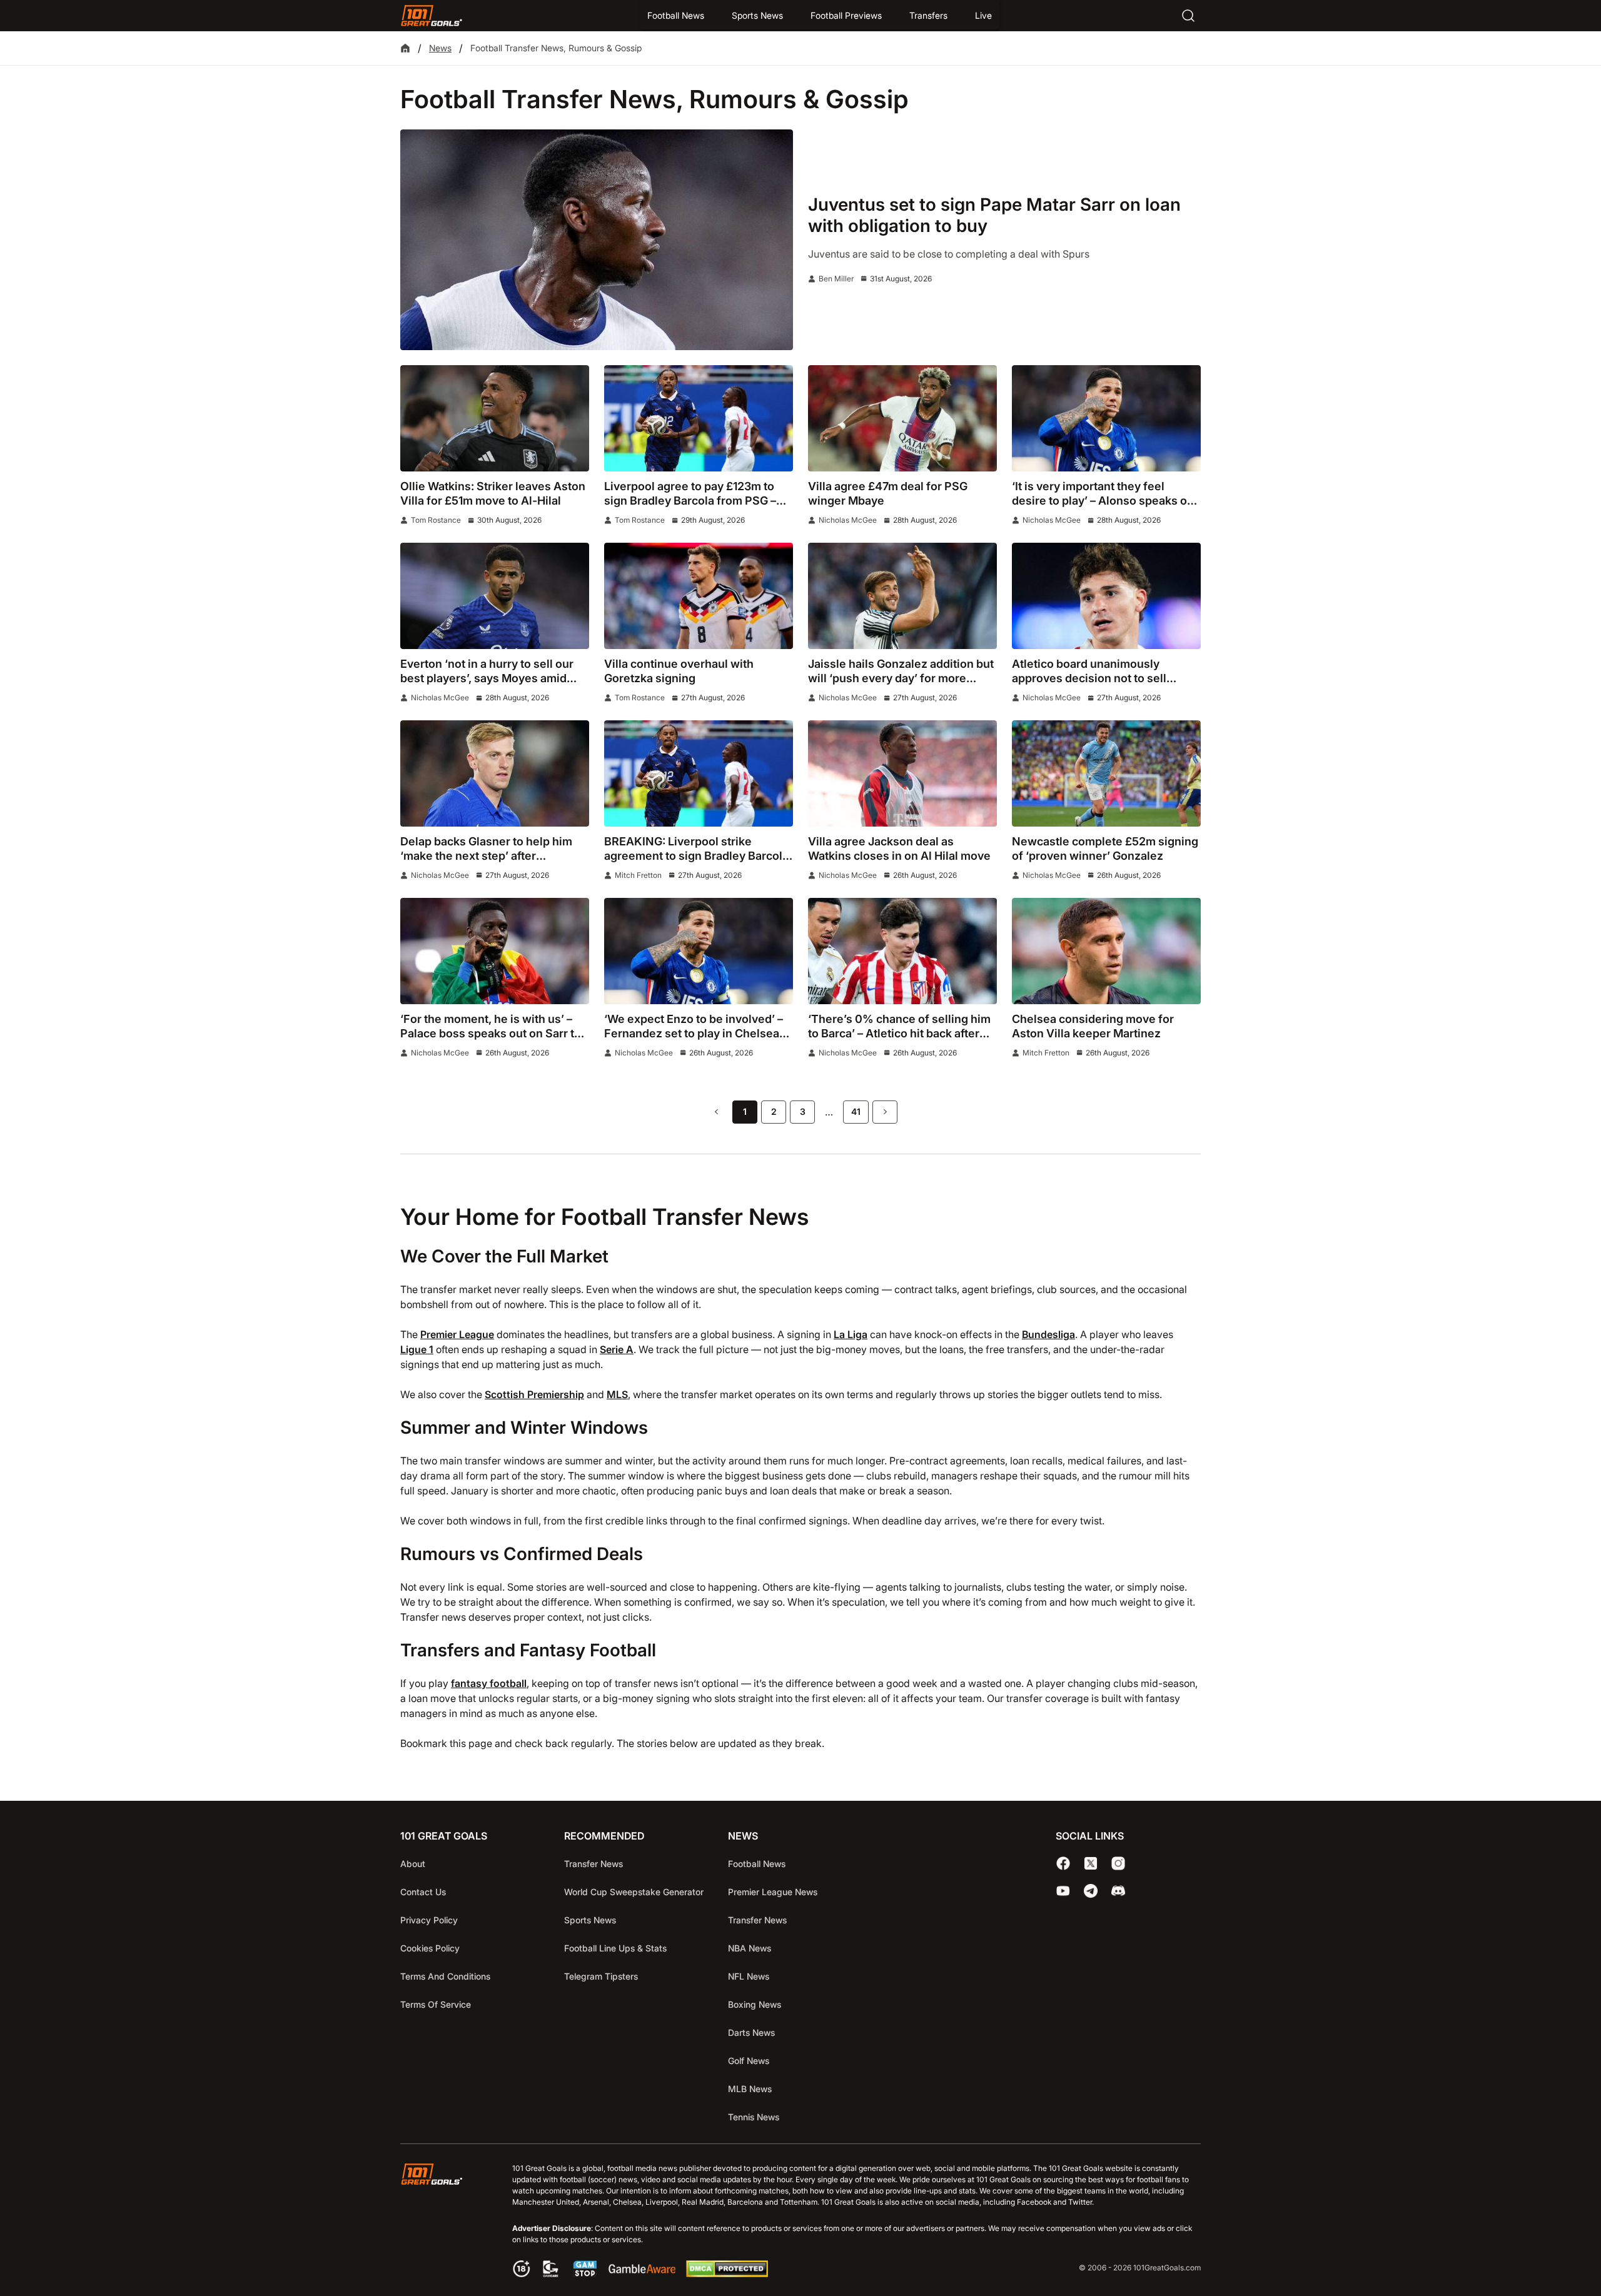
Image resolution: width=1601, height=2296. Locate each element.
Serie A (617, 1349)
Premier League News (773, 1892)
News (440, 48)
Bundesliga (1048, 1334)
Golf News (749, 2061)
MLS (617, 1394)
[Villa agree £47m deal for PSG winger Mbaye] (902, 418)
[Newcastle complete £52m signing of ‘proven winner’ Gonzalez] (1106, 773)
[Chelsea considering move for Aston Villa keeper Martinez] (1106, 951)
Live (983, 15)
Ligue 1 (417, 1349)
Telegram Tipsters (601, 1976)
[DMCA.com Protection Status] (727, 2273)
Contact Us (423, 1892)
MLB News (750, 2089)
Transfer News (593, 1864)
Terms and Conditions (445, 1976)
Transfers (928, 15)
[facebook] (1063, 1863)
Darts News (751, 2032)
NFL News (749, 1976)
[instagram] (1118, 1863)
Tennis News (754, 2117)
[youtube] (1063, 1891)
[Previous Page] (716, 1112)
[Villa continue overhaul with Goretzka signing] (699, 596)
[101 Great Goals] (441, 2222)
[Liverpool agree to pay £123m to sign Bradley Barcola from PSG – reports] (699, 418)
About (413, 1864)
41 (856, 1111)
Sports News (757, 15)
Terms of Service (436, 2004)
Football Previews (846, 15)
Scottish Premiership (534, 1394)
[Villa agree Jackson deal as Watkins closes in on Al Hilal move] (902, 773)
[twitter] (1091, 1863)
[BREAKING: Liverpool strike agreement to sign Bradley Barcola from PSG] (699, 773)
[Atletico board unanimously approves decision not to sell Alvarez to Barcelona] (1106, 596)
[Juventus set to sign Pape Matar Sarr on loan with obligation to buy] (597, 240)
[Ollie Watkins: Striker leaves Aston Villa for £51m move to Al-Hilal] (495, 418)
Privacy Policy (429, 1920)
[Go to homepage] (432, 16)
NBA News (750, 1948)
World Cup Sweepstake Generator (634, 1892)
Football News (676, 15)
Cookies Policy (430, 1948)
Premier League (457, 1334)
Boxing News (755, 2004)
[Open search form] (1188, 16)
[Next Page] (885, 1112)
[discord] (1118, 1891)
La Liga (851, 1334)
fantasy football (489, 1683)
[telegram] (1091, 1891)
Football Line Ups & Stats (615, 1948)
